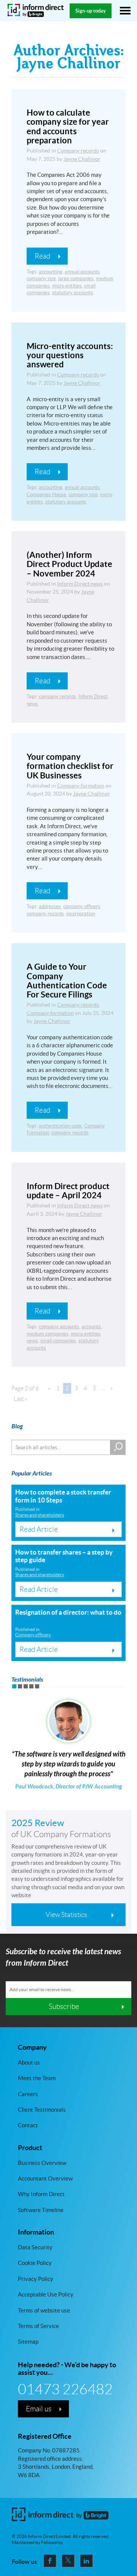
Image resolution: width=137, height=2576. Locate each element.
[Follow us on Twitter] (68, 2561)
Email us (39, 2409)
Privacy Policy (36, 2278)
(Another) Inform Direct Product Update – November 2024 (69, 564)
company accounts (59, 1327)
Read (42, 256)
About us (29, 2062)
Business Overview (42, 2162)
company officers (82, 906)
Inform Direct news (80, 584)
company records (57, 696)
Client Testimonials (42, 2110)
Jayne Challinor (82, 159)
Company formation (81, 786)
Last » (21, 1399)
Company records (78, 151)
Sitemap (28, 2342)
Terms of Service (38, 2326)
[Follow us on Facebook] (50, 2561)
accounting (51, 272)
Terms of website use (44, 2310)
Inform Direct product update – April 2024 (68, 1190)
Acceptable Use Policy (46, 2294)
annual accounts (82, 272)
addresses (50, 906)
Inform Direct (93, 696)
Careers (28, 2094)
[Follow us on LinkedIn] (86, 2561)
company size (41, 279)
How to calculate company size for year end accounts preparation (68, 126)
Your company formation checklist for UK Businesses (70, 766)
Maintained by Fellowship (37, 2543)
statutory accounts (73, 293)
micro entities (67, 286)
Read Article (39, 1529)
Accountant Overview (45, 2178)
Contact (28, 2125)
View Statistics (66, 1915)
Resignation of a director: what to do (68, 1612)
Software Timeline (41, 2210)
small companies (58, 1341)
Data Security (35, 2247)
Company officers (33, 1635)
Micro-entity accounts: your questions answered (70, 355)
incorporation (81, 914)
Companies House (46, 495)
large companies (76, 279)
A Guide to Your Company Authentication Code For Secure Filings (67, 980)
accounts (91, 1327)
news (32, 704)
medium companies (48, 1334)
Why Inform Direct (41, 2194)
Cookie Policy (35, 2263)
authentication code (60, 1126)
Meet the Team (37, 2078)
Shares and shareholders (40, 1515)
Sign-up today (91, 11)
